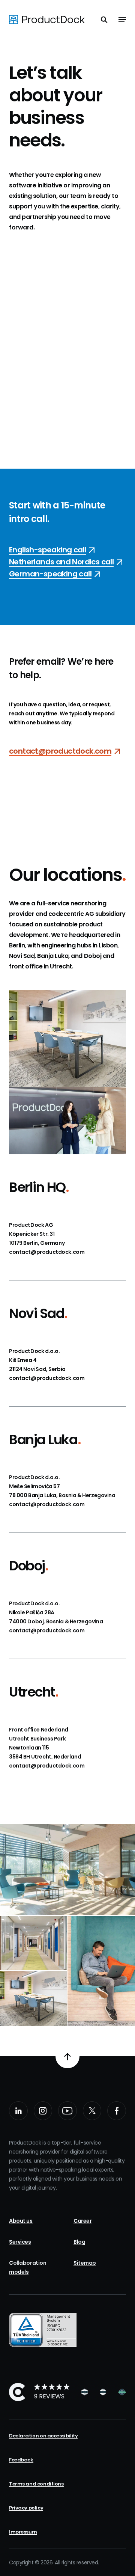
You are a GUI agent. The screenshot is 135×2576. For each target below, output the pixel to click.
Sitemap (85, 2263)
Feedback (21, 2460)
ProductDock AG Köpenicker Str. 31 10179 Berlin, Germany (37, 1234)
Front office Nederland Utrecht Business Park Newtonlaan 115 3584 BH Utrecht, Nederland (45, 1743)
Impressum (23, 2532)
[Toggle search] (104, 20)
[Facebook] (117, 2111)
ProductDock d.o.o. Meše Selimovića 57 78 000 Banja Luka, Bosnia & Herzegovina (62, 1486)
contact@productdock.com (47, 1252)
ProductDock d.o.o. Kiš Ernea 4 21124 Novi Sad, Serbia (37, 1360)
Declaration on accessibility (43, 2436)
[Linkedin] (18, 2111)
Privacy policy (26, 2508)
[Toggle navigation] (122, 20)
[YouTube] (67, 2111)
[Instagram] (43, 2111)
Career (82, 2221)
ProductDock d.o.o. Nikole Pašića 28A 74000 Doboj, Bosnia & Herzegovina (56, 1612)
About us (21, 2221)
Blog (79, 2242)
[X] (92, 2111)
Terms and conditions (36, 2484)
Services (20, 2242)
